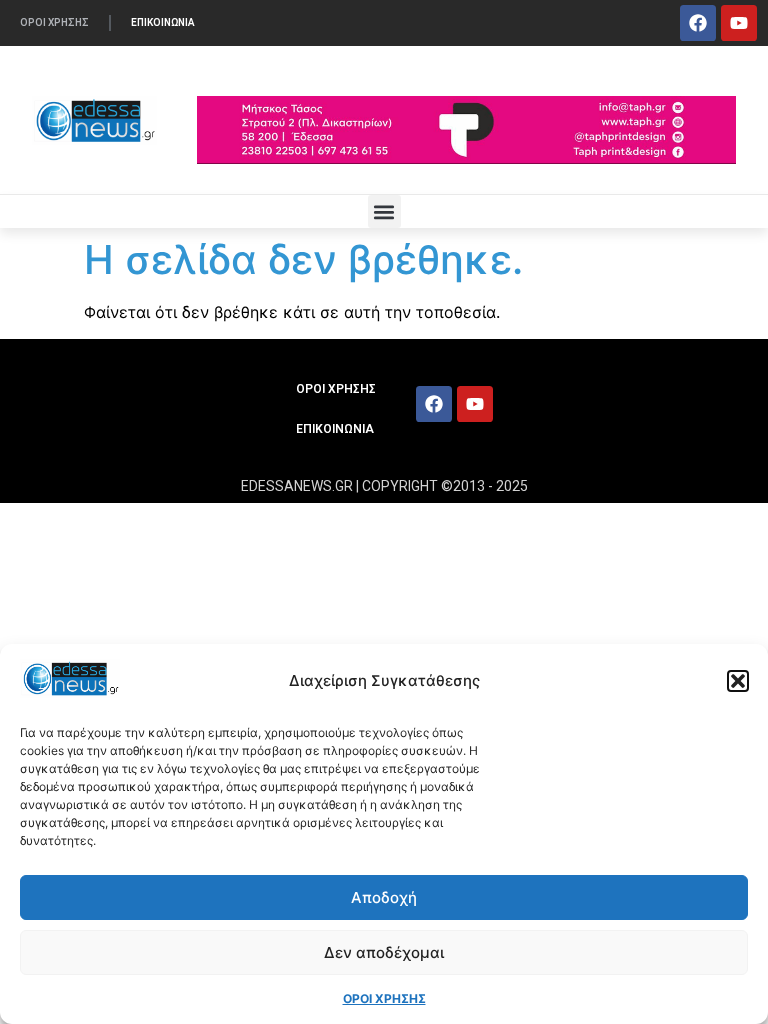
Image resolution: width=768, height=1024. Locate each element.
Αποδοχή (384, 897)
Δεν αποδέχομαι (384, 952)
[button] (738, 681)
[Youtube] (739, 23)
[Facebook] (698, 23)
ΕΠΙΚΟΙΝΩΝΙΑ (163, 22)
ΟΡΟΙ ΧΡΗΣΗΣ (384, 998)
